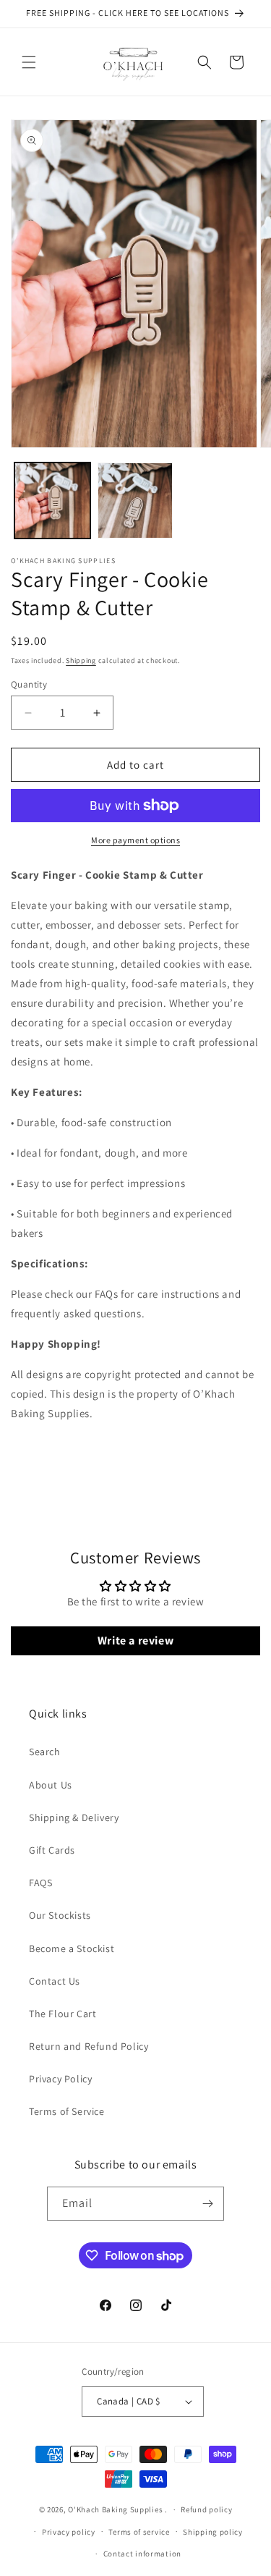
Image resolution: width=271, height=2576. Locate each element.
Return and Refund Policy (89, 2046)
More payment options (135, 840)
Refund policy (206, 2509)
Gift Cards (52, 1850)
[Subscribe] (207, 2204)
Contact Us (55, 1981)
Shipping (81, 660)
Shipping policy (213, 2532)
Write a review (135, 1640)
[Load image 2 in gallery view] (135, 501)
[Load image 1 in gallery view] (52, 501)
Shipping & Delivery (74, 1817)
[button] (29, 62)
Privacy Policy (60, 2079)
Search (45, 1752)
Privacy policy (69, 2532)
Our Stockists (60, 1915)
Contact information (142, 2554)
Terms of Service (67, 2111)
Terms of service (139, 2532)
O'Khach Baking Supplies (115, 2509)
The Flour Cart (63, 2014)
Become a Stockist (72, 1948)
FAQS (40, 1883)
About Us (51, 1785)
